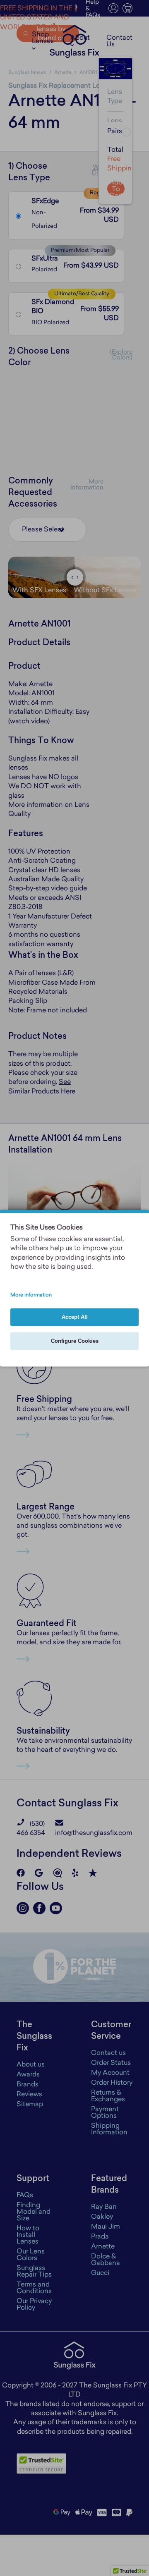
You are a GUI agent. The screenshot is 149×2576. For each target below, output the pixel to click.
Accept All (75, 1317)
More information (31, 1295)
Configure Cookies (75, 1341)
